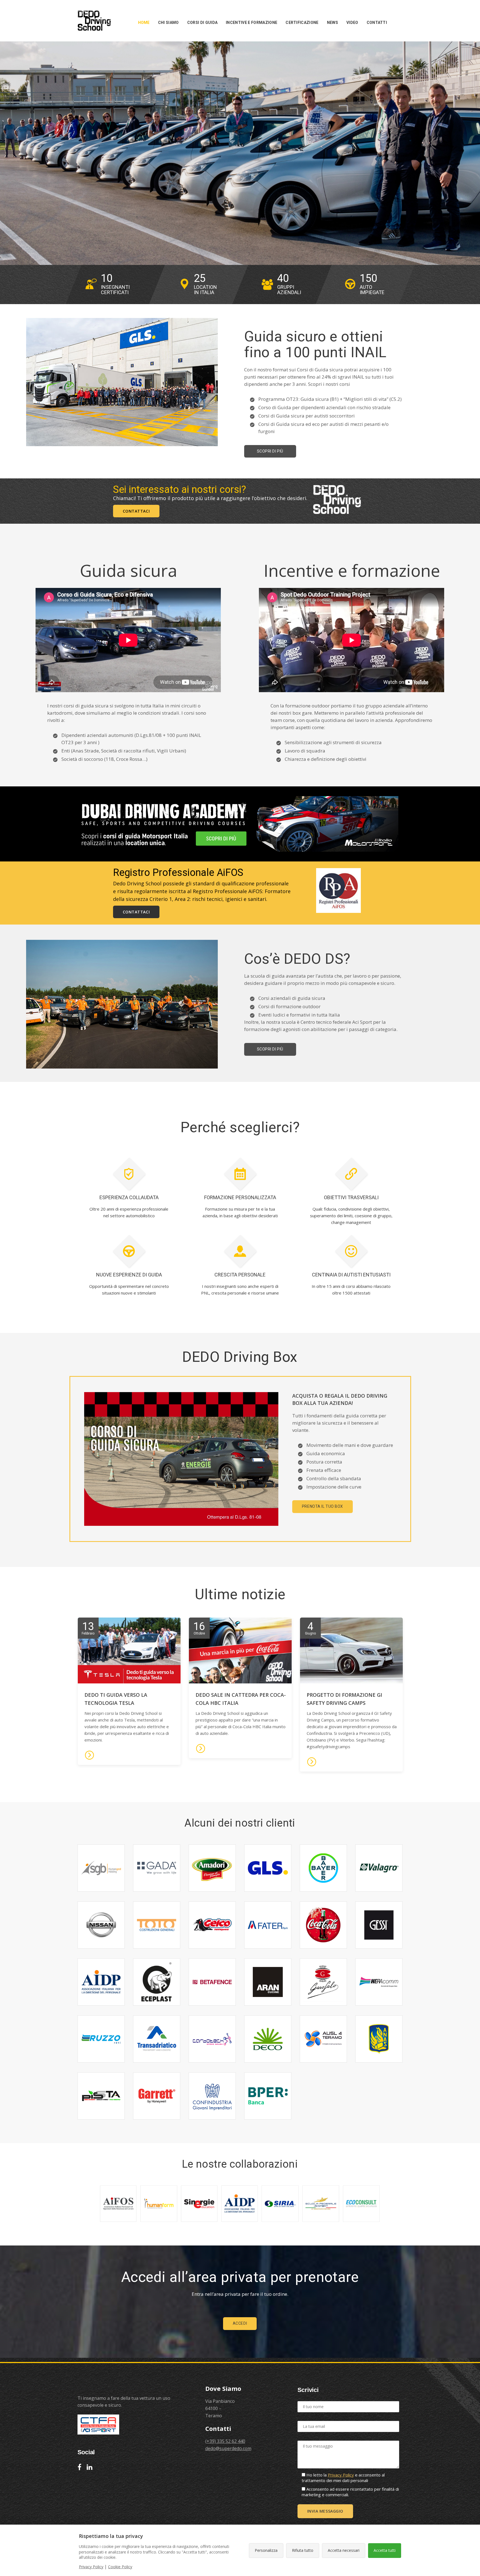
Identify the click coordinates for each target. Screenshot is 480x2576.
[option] (115, 285)
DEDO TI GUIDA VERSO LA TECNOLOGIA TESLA (116, 1699)
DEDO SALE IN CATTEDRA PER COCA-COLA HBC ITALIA (241, 1699)
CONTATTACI (136, 511)
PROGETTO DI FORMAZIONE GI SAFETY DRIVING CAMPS (344, 1699)
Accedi (240, 2323)
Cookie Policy (120, 2567)
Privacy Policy (341, 2475)
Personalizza (266, 2550)
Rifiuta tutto (303, 2550)
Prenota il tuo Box (322, 1506)
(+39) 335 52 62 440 (225, 2441)
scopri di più (270, 451)
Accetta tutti (385, 2550)
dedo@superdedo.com (228, 2448)
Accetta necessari (344, 2550)
